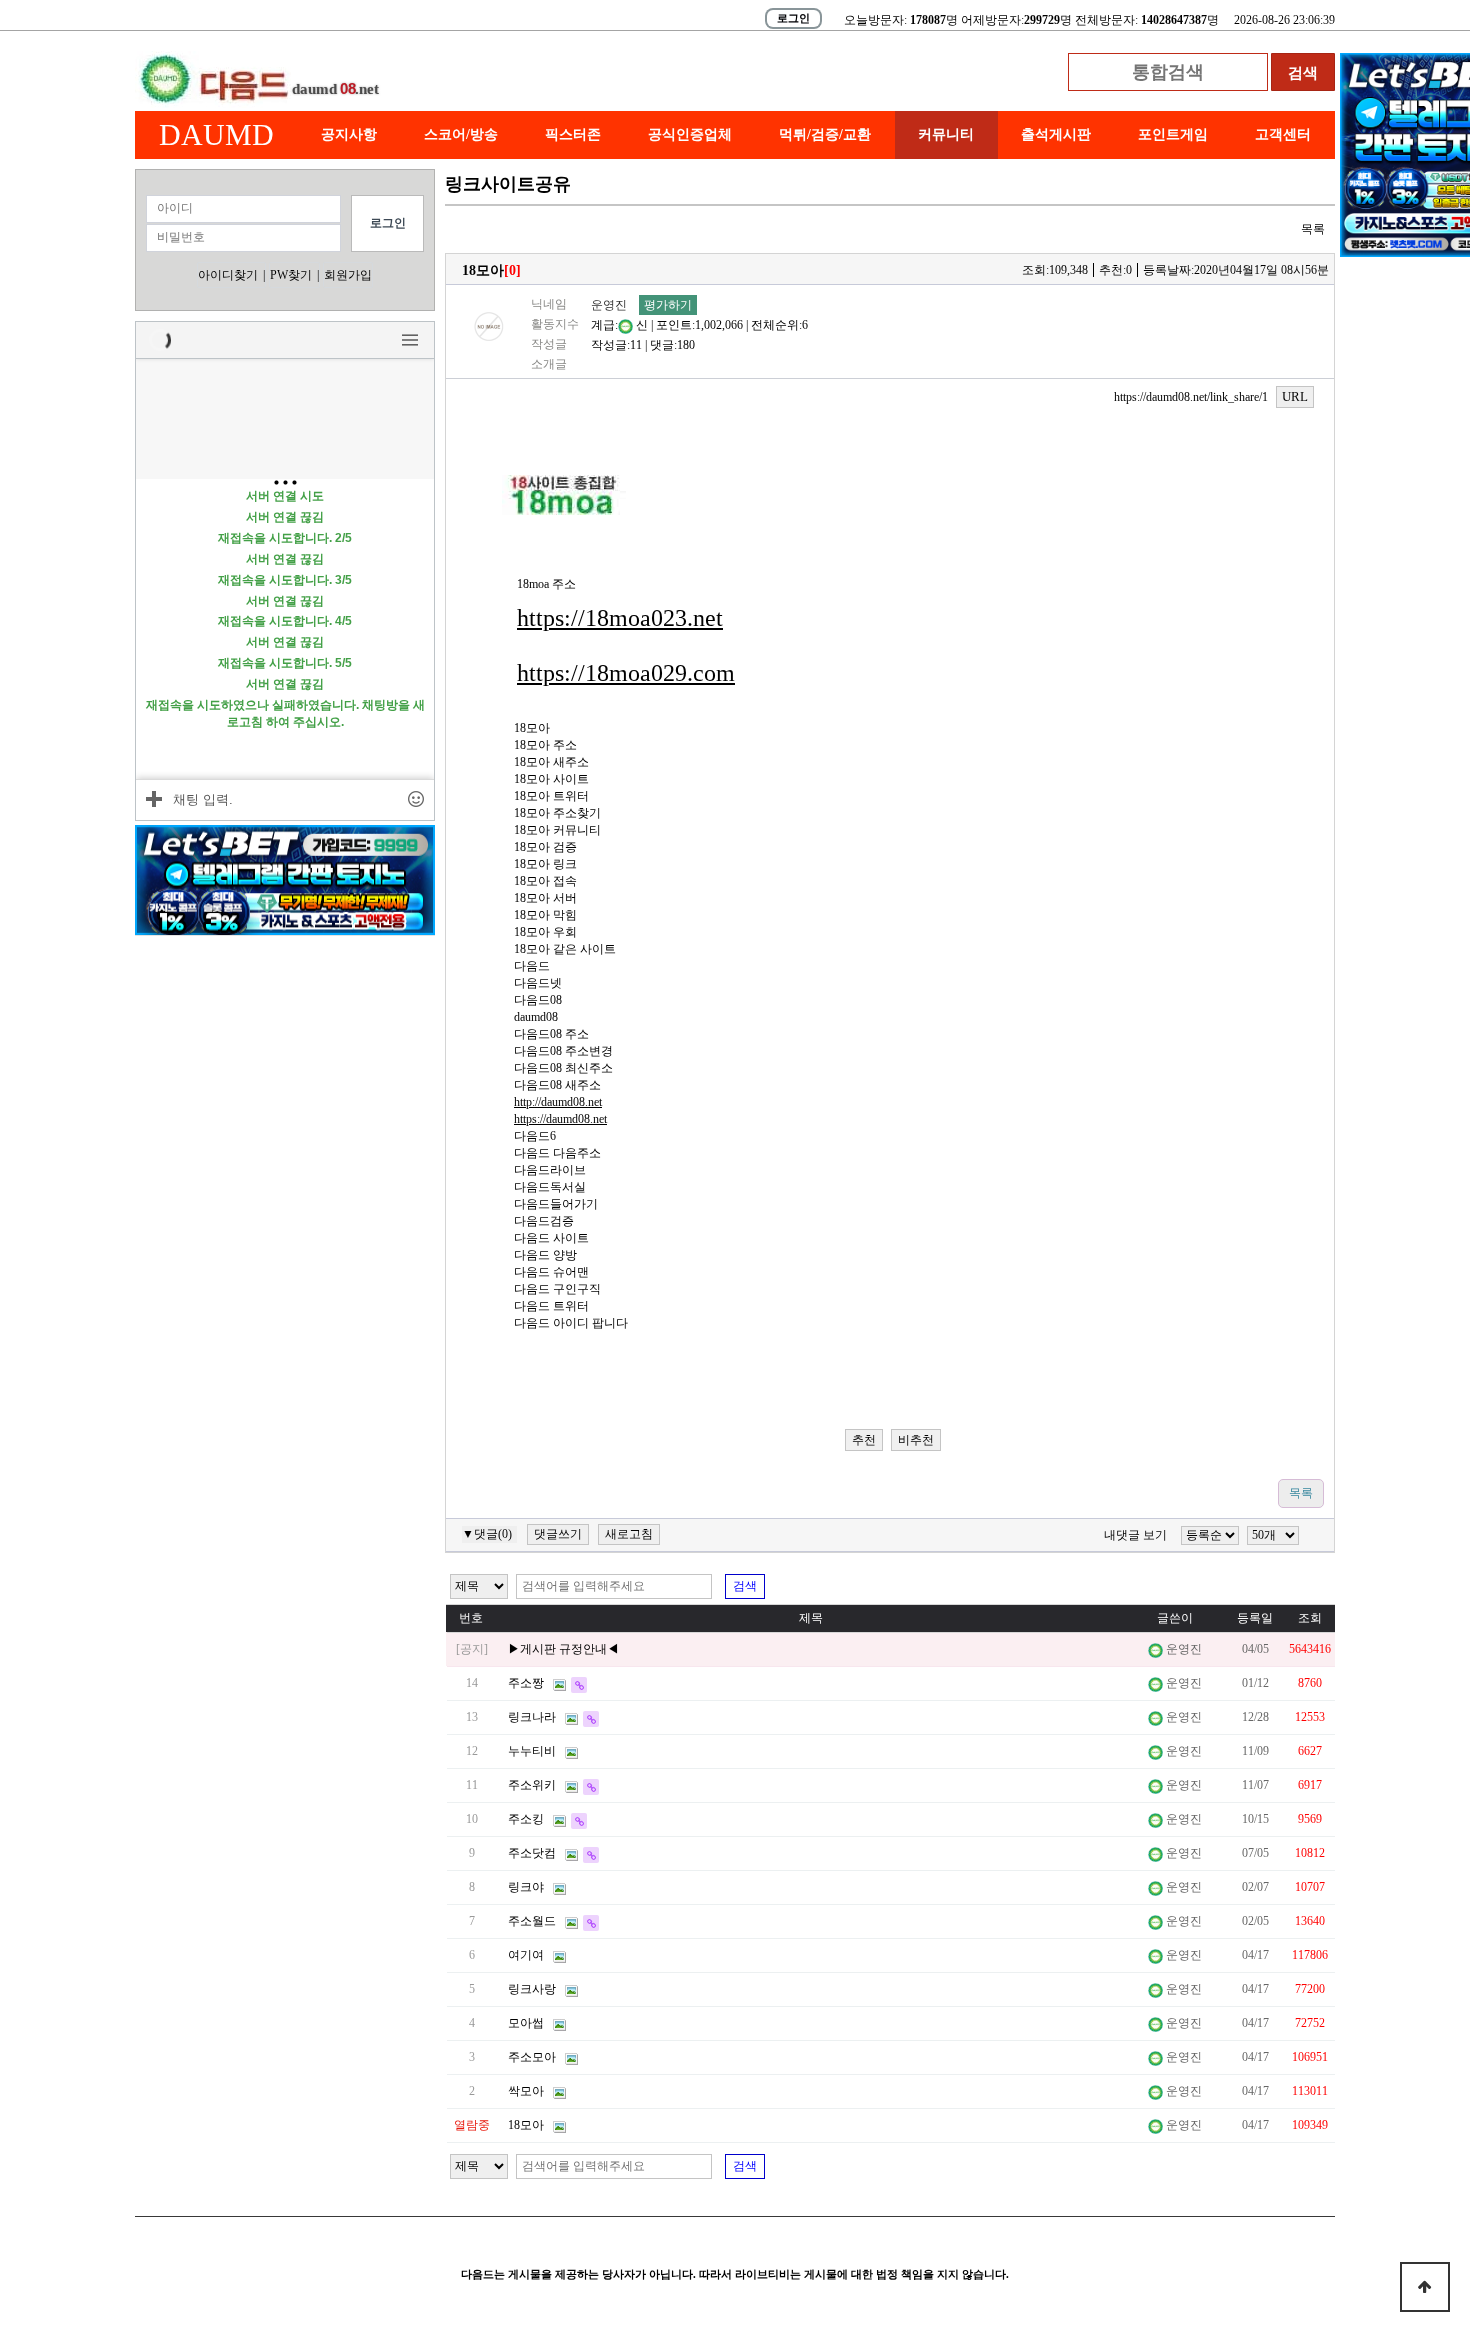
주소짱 (526, 1683)
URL (1295, 396)
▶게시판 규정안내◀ (563, 1649)
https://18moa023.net (620, 618)
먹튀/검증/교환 (825, 134)
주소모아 (532, 2057)
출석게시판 (1056, 134)
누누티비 (532, 1751)
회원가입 (348, 275)
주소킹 (526, 1819)
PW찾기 (291, 275)
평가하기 (668, 305)
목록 (1313, 229)
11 (636, 345)
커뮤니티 (946, 134)
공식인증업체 (690, 134)
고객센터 (1283, 134)
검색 (745, 1586)
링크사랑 (532, 1989)
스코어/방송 (461, 134)
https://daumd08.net (560, 1119)
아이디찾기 (228, 275)
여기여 (526, 1955)
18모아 (526, 2125)
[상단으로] (1425, 2287)
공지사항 (349, 134)
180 (686, 345)
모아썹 (526, 2023)
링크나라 (532, 1717)
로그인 (793, 18)
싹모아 (526, 2091)
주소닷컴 (532, 1853)
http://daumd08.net (558, 1102)
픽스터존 (573, 134)
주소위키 (532, 1785)
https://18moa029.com (626, 673)
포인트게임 (1173, 134)
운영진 (609, 305)
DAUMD (216, 134)
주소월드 (532, 1921)
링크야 (526, 1887)
